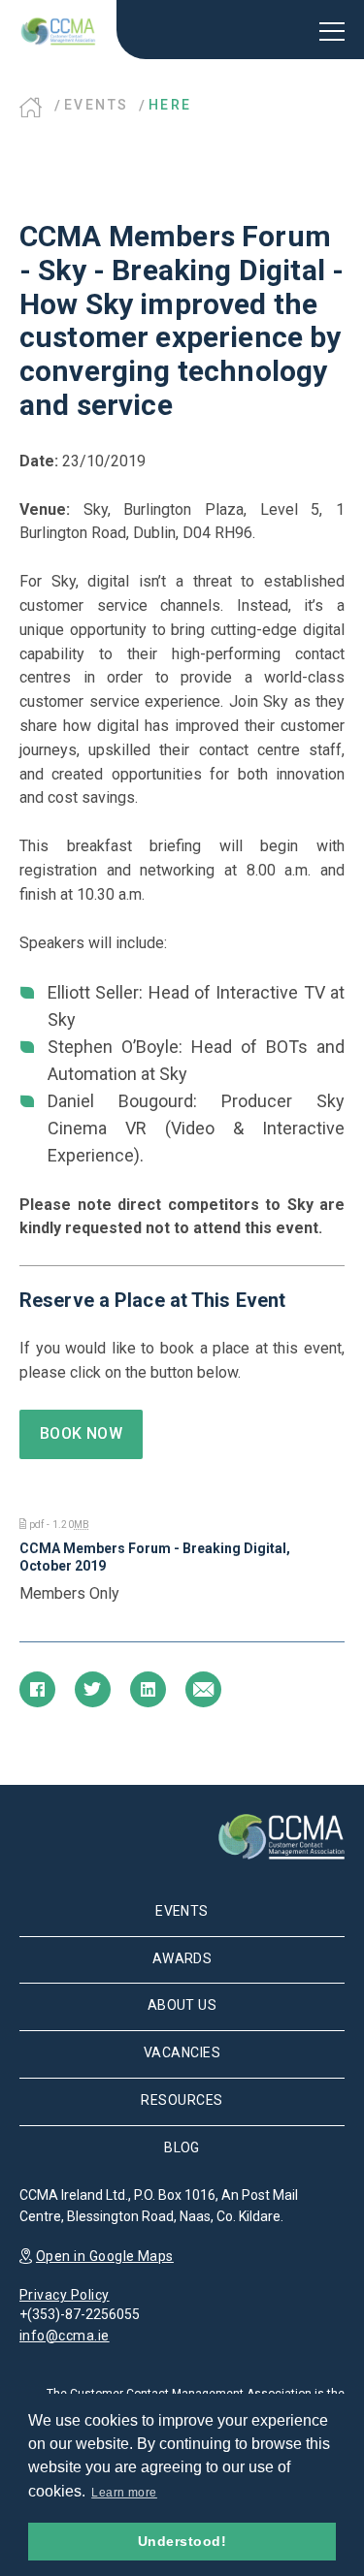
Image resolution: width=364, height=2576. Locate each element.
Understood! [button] (182, 2541)
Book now (81, 1433)
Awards (182, 1958)
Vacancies (182, 2052)
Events (97, 105)
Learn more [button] (124, 2493)
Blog (182, 2147)
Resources (182, 2100)
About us (182, 2005)
